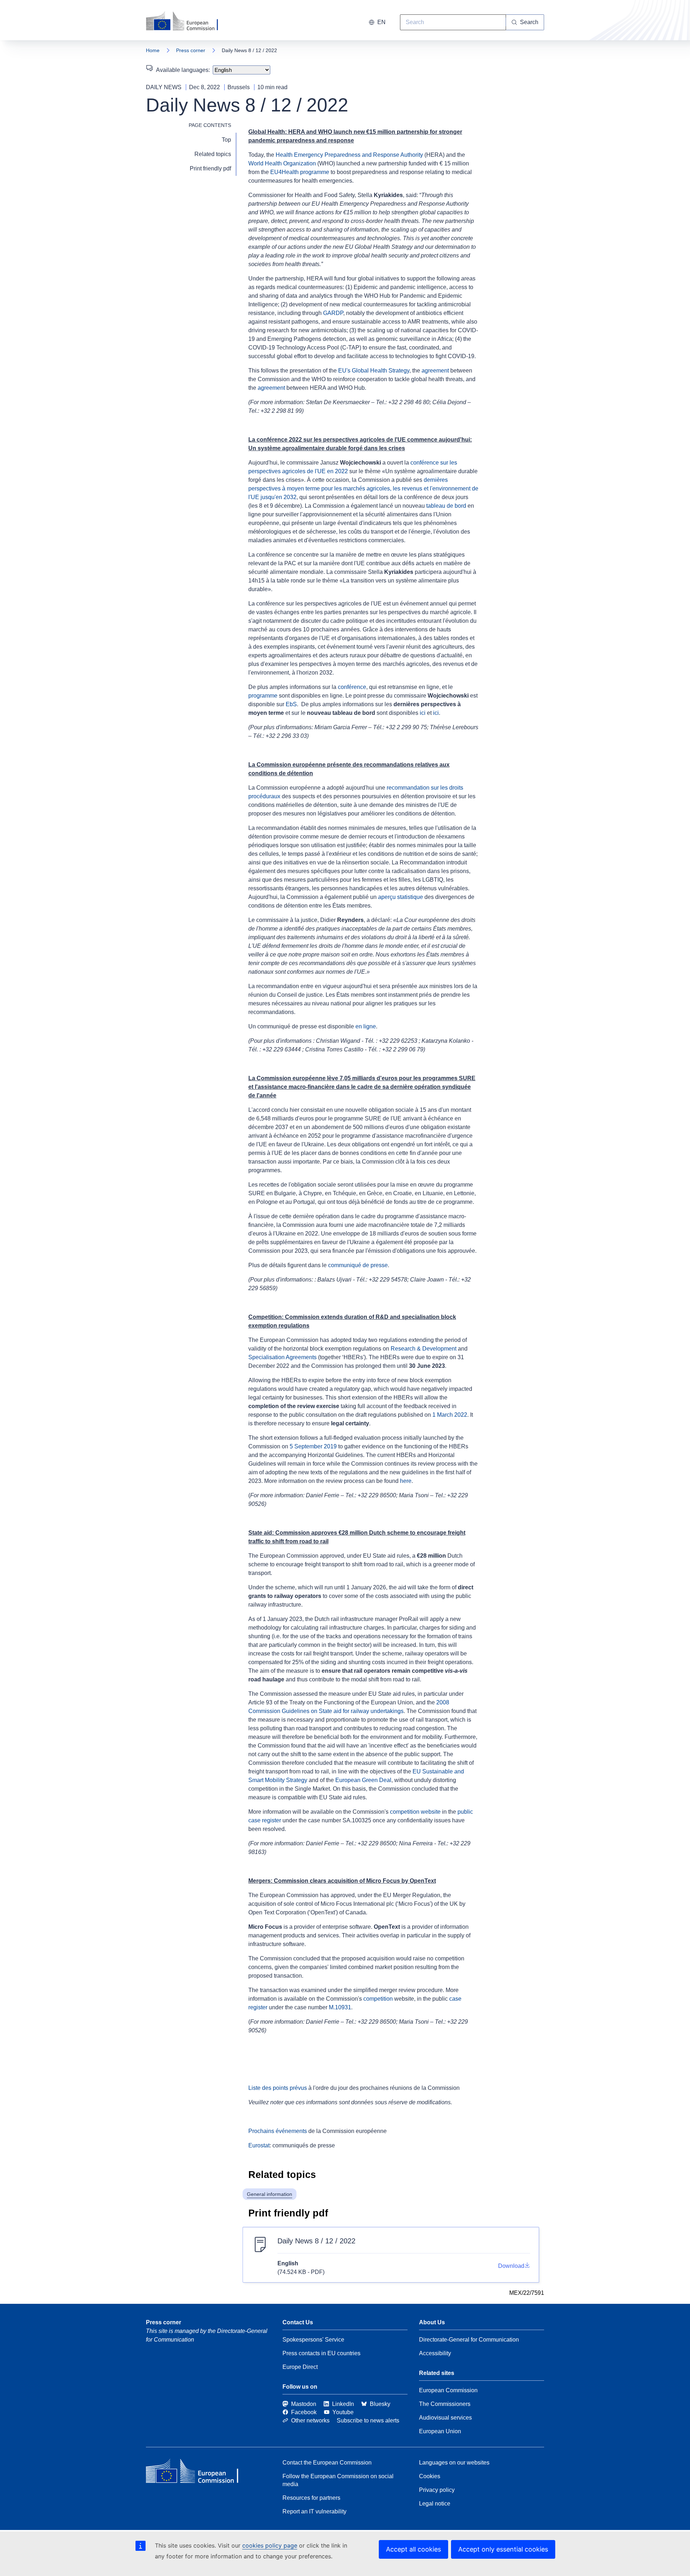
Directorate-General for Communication (469, 2340)
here (406, 1481)
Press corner (191, 50)
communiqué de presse (358, 1265)
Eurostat (259, 2145)
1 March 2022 (450, 1415)
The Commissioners (445, 2404)
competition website (415, 1812)
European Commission (448, 2390)
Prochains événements (278, 2131)
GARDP (333, 313)
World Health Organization (282, 163)
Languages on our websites (454, 2463)
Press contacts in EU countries (321, 2353)
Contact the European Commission (327, 2463)
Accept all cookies (413, 2549)
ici (423, 713)
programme (263, 696)
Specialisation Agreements (282, 1357)
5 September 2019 (313, 1446)
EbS (291, 704)
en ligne (366, 1026)
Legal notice (435, 2504)
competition (378, 1999)
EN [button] (381, 22)
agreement (435, 371)
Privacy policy (437, 2490)
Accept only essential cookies (503, 2549)
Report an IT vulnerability (314, 2511)
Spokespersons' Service (313, 2340)
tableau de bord (446, 506)
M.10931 (340, 2007)
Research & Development (424, 1349)
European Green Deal (363, 1780)
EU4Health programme (300, 172)
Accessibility (435, 2353)
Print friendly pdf (210, 168)
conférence (352, 687)
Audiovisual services (445, 2418)
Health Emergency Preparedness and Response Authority (349, 155)
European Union (440, 2431)
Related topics (213, 154)
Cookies (430, 2476)
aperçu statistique (401, 897)
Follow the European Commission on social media (338, 2480)
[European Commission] (187, 22)
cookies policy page (270, 2545)
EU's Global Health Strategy (374, 371)
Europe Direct (300, 2367)
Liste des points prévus (278, 2088)
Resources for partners (311, 2498)
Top (226, 140)
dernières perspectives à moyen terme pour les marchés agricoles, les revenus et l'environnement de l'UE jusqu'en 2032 (363, 488)
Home (153, 50)
